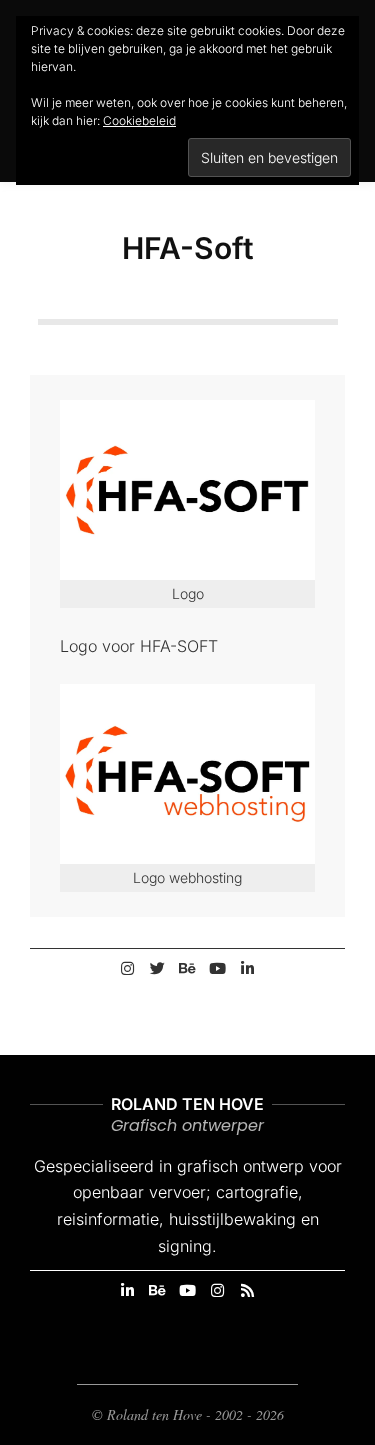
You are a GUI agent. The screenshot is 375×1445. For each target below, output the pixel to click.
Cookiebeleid (139, 120)
